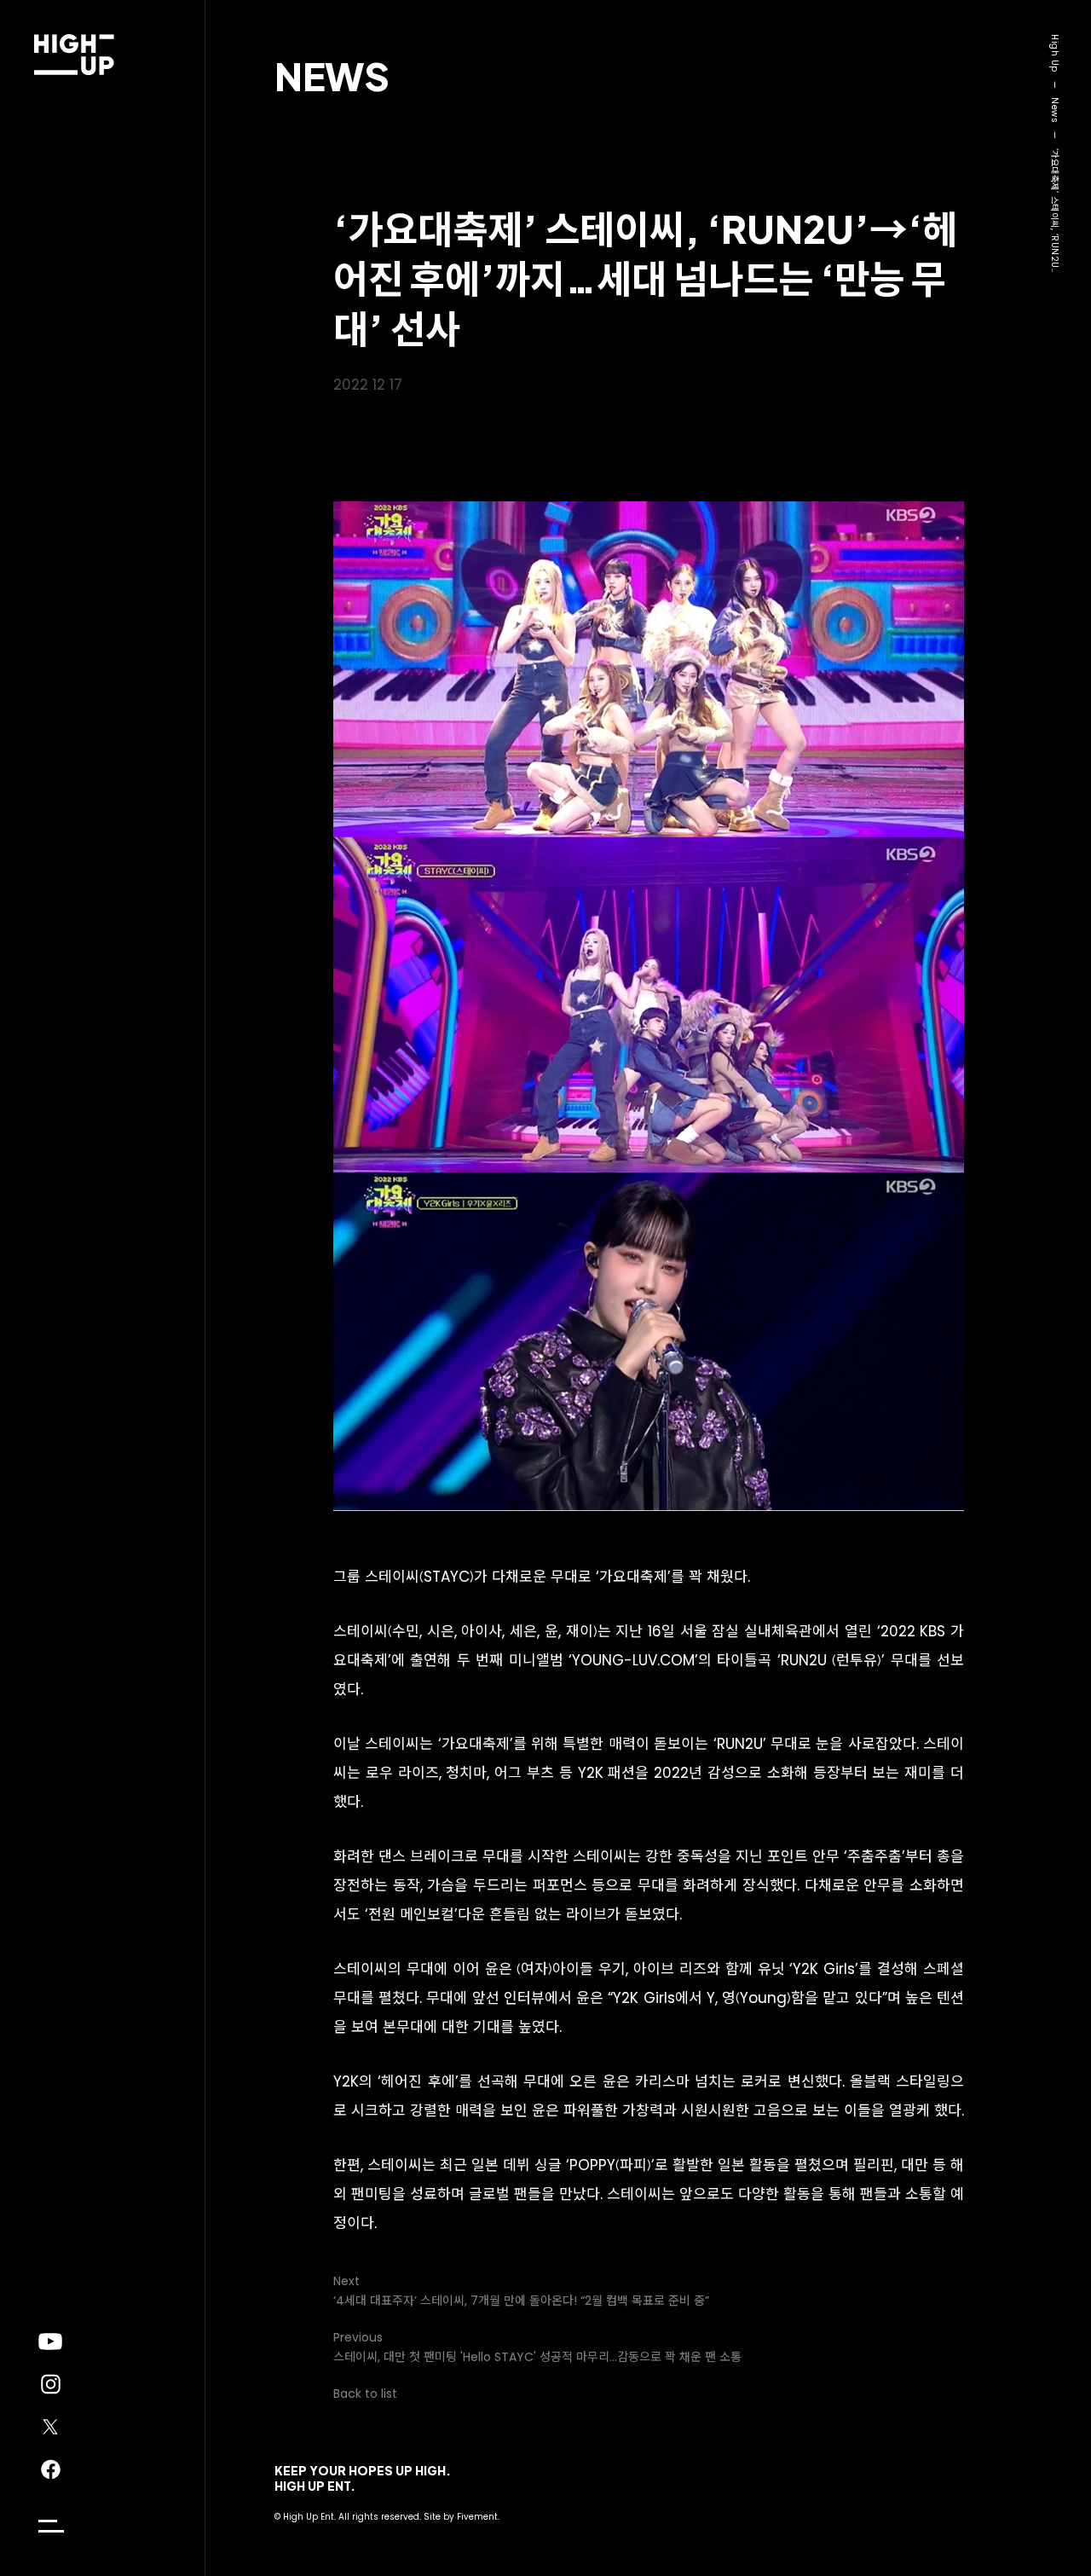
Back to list (365, 2394)
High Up (1055, 53)
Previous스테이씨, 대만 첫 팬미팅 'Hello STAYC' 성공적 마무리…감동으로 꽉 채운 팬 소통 (537, 2347)
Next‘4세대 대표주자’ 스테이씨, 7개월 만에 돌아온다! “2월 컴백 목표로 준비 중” (521, 2291)
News (332, 75)
